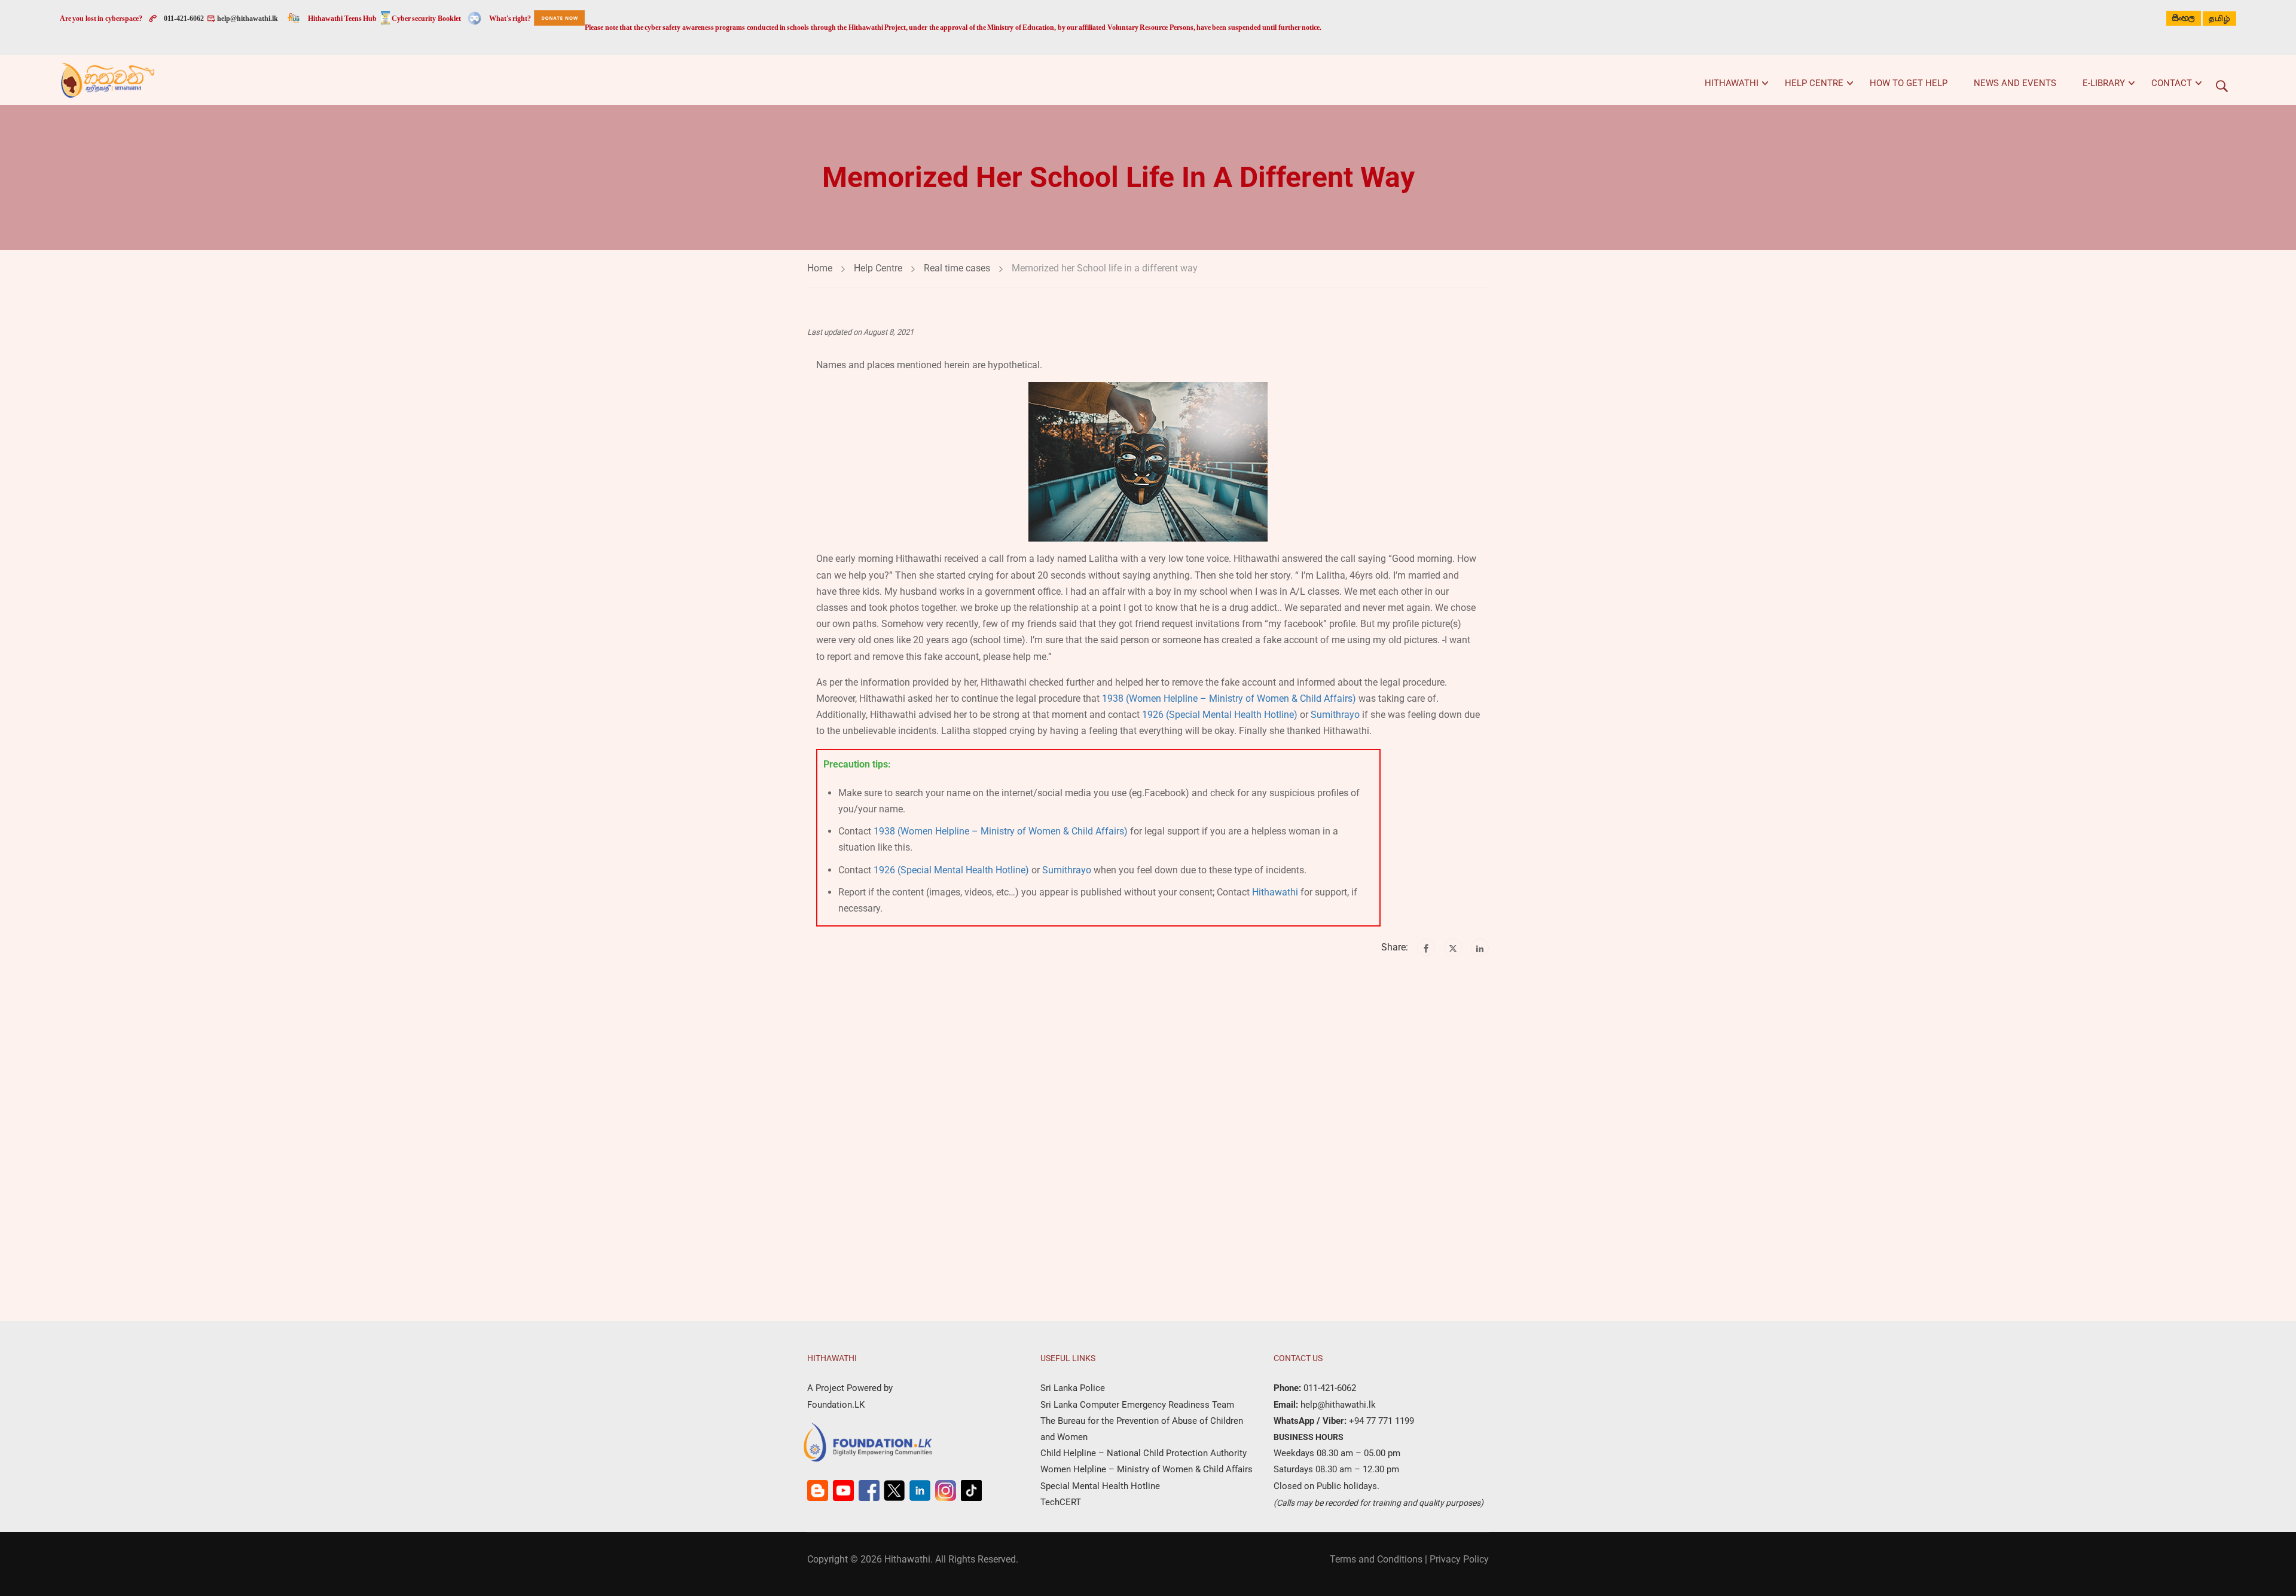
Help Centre (1814, 83)
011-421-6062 (184, 19)
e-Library (2104, 83)
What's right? (510, 19)
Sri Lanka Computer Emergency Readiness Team (1137, 1405)
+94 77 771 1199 (1380, 1421)
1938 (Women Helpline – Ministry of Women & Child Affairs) (1229, 698)
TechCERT (1061, 1502)
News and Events (2015, 83)
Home (820, 268)
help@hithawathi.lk (247, 19)
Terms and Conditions (1376, 1559)
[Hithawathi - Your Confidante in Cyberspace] (108, 80)
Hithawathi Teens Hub (342, 19)
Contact (2172, 83)
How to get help (1909, 83)
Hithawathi (1732, 83)
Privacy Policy (1459, 1559)
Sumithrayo (1335, 715)
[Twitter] (1453, 947)
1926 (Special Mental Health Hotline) (1220, 715)
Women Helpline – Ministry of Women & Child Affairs (1147, 1469)
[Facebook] (1426, 947)
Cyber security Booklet (426, 19)
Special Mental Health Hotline (1100, 1486)
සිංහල (2184, 18)
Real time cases (957, 268)
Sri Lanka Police (1073, 1388)
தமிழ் (2219, 19)
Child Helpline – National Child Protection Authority (1144, 1453)
